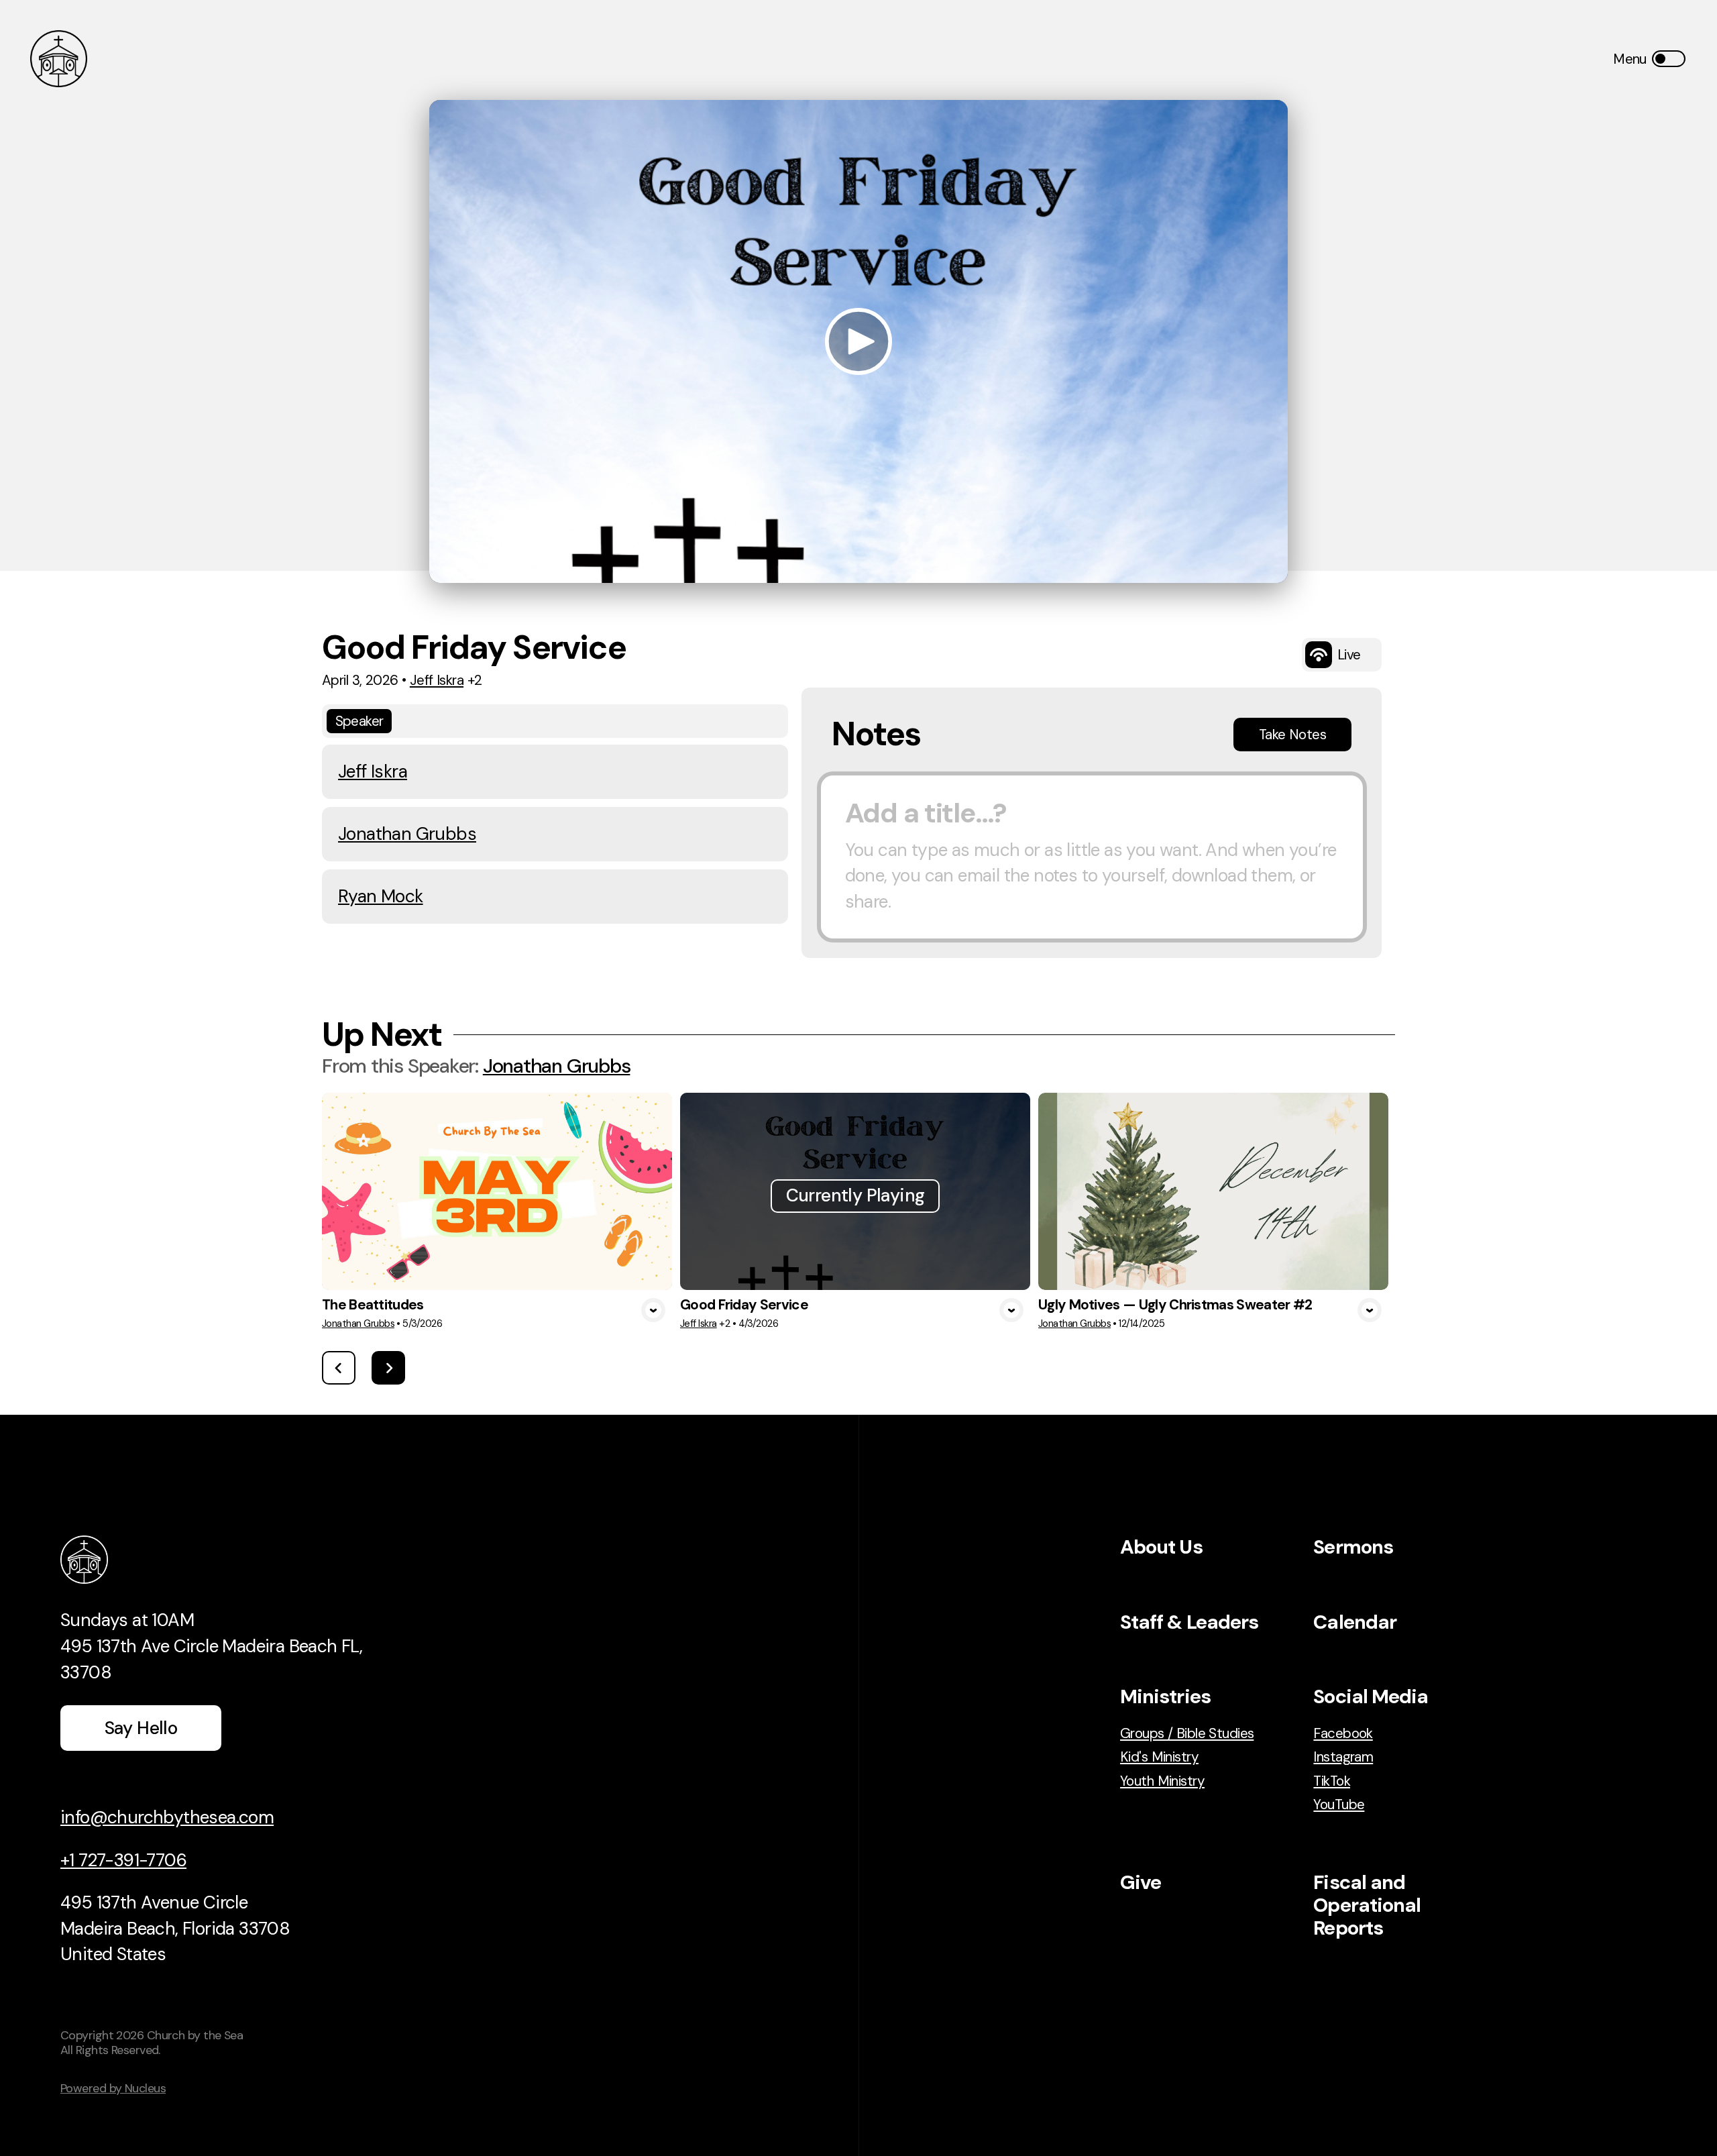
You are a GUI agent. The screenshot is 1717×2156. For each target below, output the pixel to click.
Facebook (1343, 1733)
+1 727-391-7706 (123, 1860)
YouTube (1339, 1804)
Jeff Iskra (437, 680)
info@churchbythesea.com (167, 1817)
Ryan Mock (381, 896)
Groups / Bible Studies (1187, 1733)
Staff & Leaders (1189, 1622)
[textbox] (1092, 857)
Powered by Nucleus (113, 2088)
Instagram (1343, 1757)
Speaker (359, 721)
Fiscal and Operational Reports (1367, 1905)
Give (1141, 1882)
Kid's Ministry (1159, 1757)
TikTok (1332, 1781)
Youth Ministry (1162, 1781)
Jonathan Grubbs (407, 834)
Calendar (1355, 1622)
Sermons (1353, 1547)
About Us (1161, 1547)
